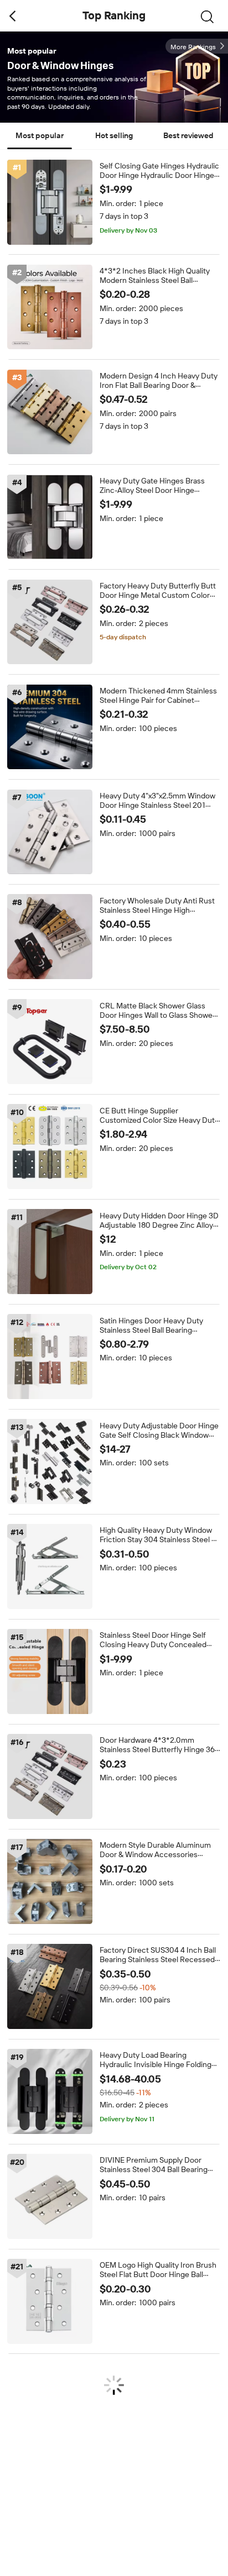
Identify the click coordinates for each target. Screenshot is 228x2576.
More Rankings (193, 47)
